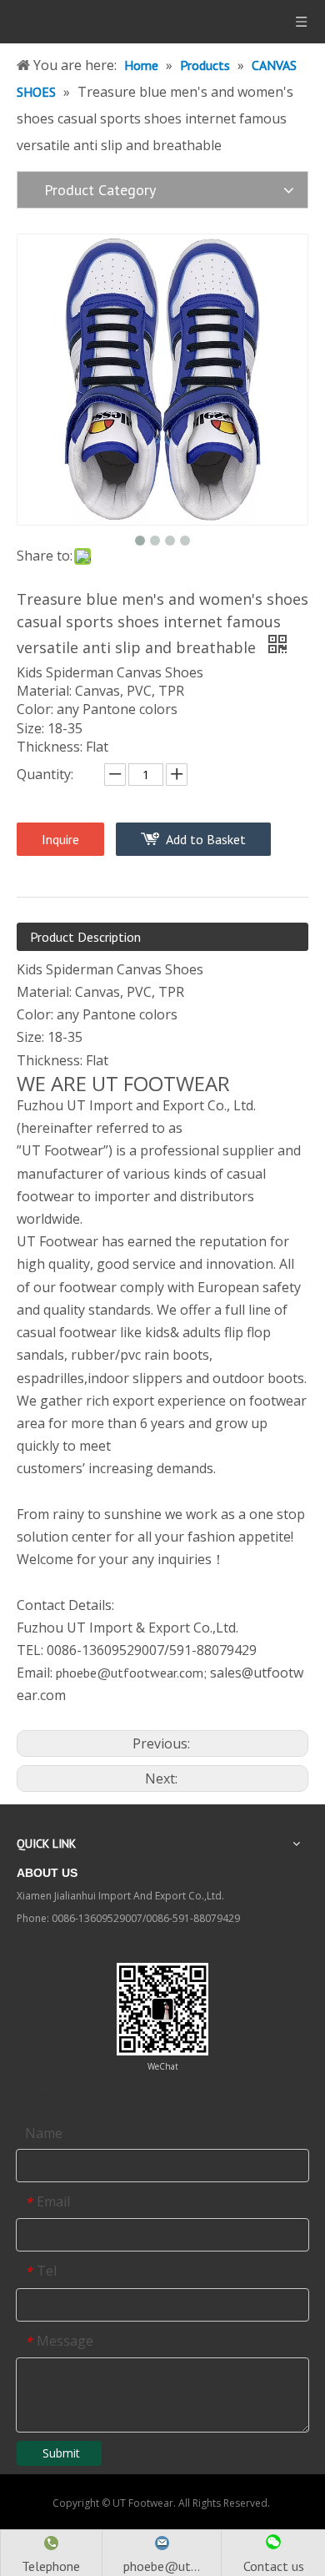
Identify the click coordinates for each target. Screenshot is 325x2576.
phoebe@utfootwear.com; (131, 1673)
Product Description (85, 937)
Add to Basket (206, 839)
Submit (61, 2453)
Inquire (60, 839)
